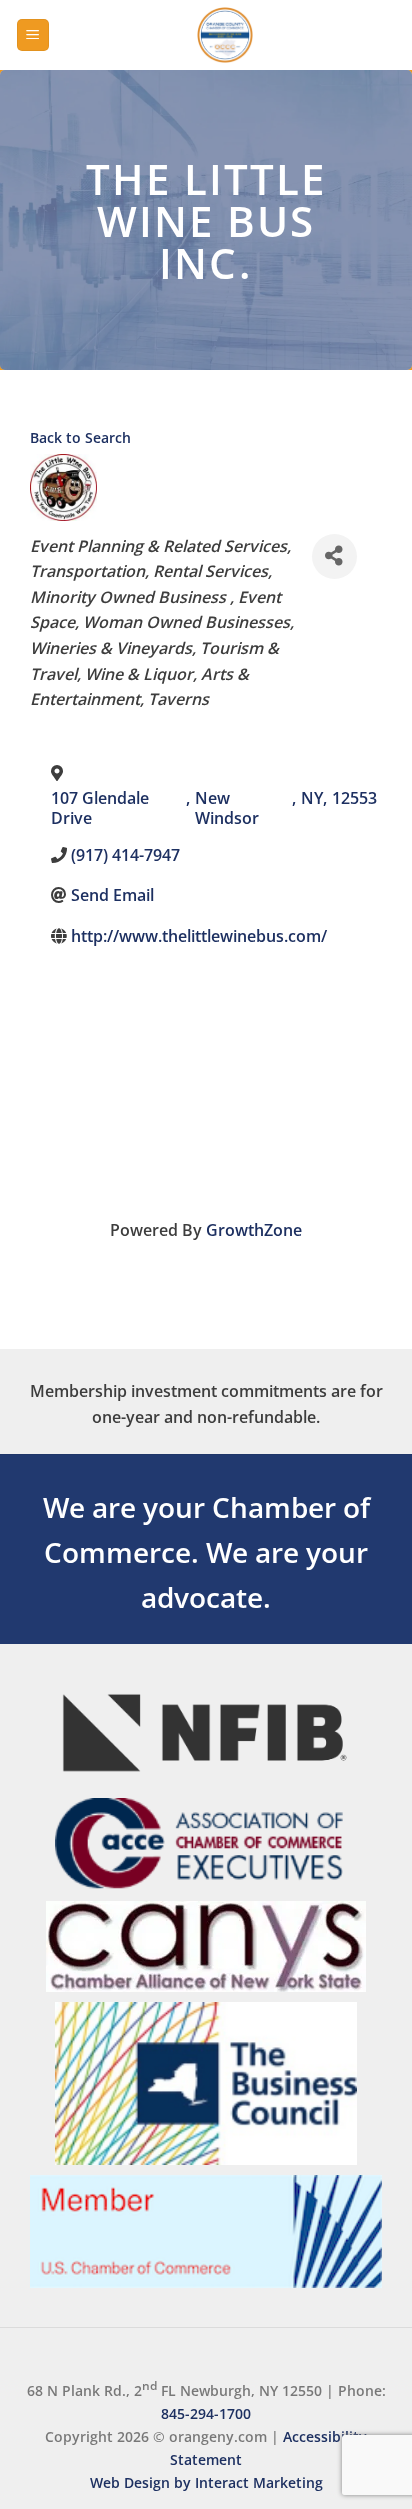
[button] (33, 35)
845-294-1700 (206, 2413)
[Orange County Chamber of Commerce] (225, 35)
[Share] (334, 556)
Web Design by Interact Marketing (206, 2482)
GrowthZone (254, 1230)
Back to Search (80, 437)
